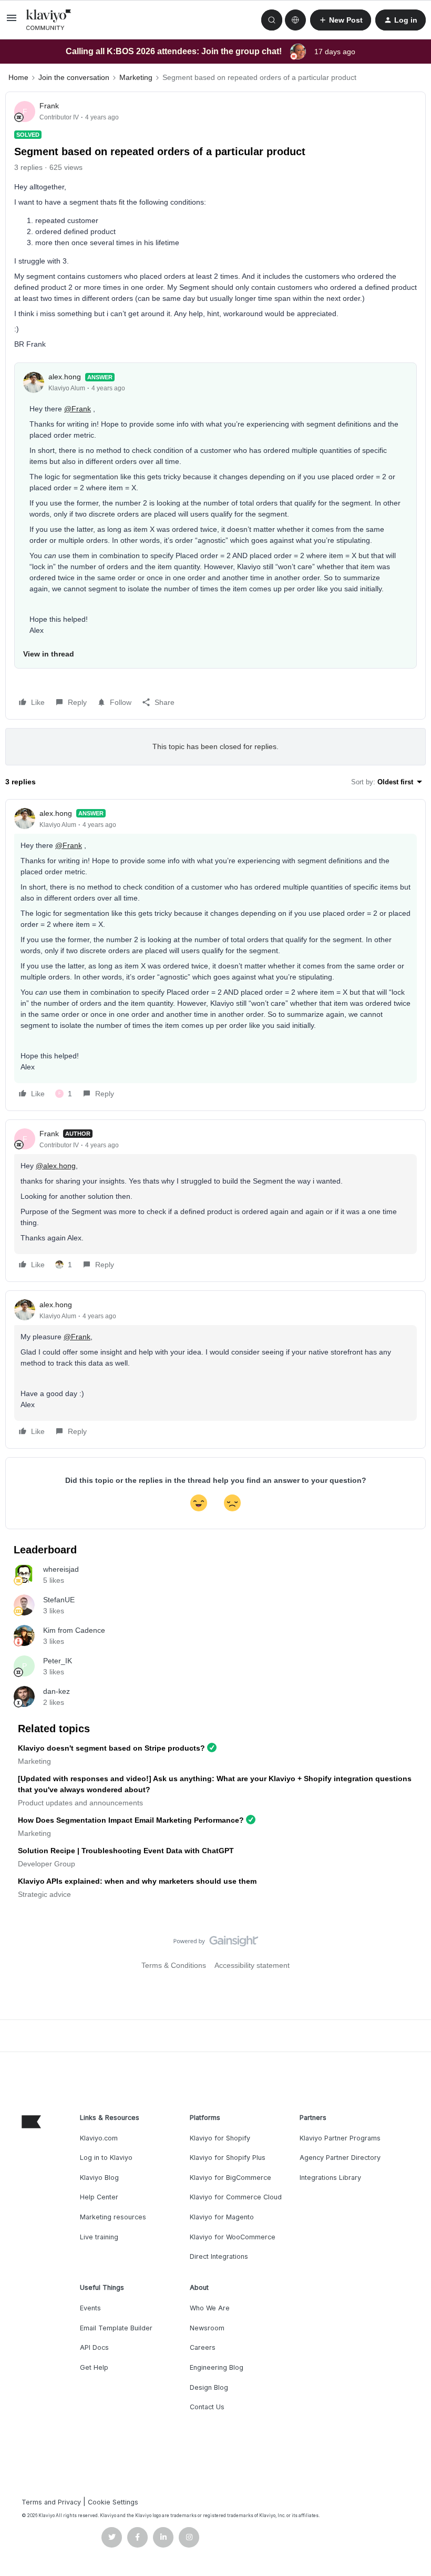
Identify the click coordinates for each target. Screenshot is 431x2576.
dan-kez (57, 1691)
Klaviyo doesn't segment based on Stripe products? (111, 1748)
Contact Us (207, 2407)
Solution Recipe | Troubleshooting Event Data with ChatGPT (126, 1851)
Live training (99, 2237)
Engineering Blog (217, 2367)
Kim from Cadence (74, 1630)
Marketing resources (113, 2217)
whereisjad (61, 1569)
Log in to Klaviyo (106, 2158)
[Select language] (295, 20)
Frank (49, 106)
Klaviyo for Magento (222, 2217)
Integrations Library (330, 2178)
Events (90, 2308)
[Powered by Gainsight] (216, 1944)
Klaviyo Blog (99, 2178)
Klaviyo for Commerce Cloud (236, 2197)
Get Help (94, 2367)
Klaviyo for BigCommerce (230, 2178)
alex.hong (65, 377)
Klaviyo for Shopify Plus (228, 2158)
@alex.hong (56, 1166)
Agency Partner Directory (340, 2158)
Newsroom (207, 2328)
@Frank (78, 409)
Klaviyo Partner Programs (340, 2138)
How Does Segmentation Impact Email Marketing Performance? (131, 1820)
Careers (203, 2347)
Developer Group (47, 1864)
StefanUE (59, 1600)
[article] (215, 955)
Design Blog (209, 2387)
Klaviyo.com (99, 2138)
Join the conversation (74, 77)
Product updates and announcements (80, 1803)
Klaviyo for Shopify (220, 2138)
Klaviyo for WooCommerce (233, 2237)
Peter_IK (58, 1661)
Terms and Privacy (51, 2502)
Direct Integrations (219, 2256)
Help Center (99, 2197)
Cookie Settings (113, 2502)
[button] (12, 22)
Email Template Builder (116, 2328)
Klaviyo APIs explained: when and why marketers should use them (137, 1881)
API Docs (94, 2347)
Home (18, 77)
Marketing (136, 77)
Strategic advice (44, 1894)
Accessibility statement (252, 1965)
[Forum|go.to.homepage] (49, 20)
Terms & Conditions (174, 1965)
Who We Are (210, 2308)
